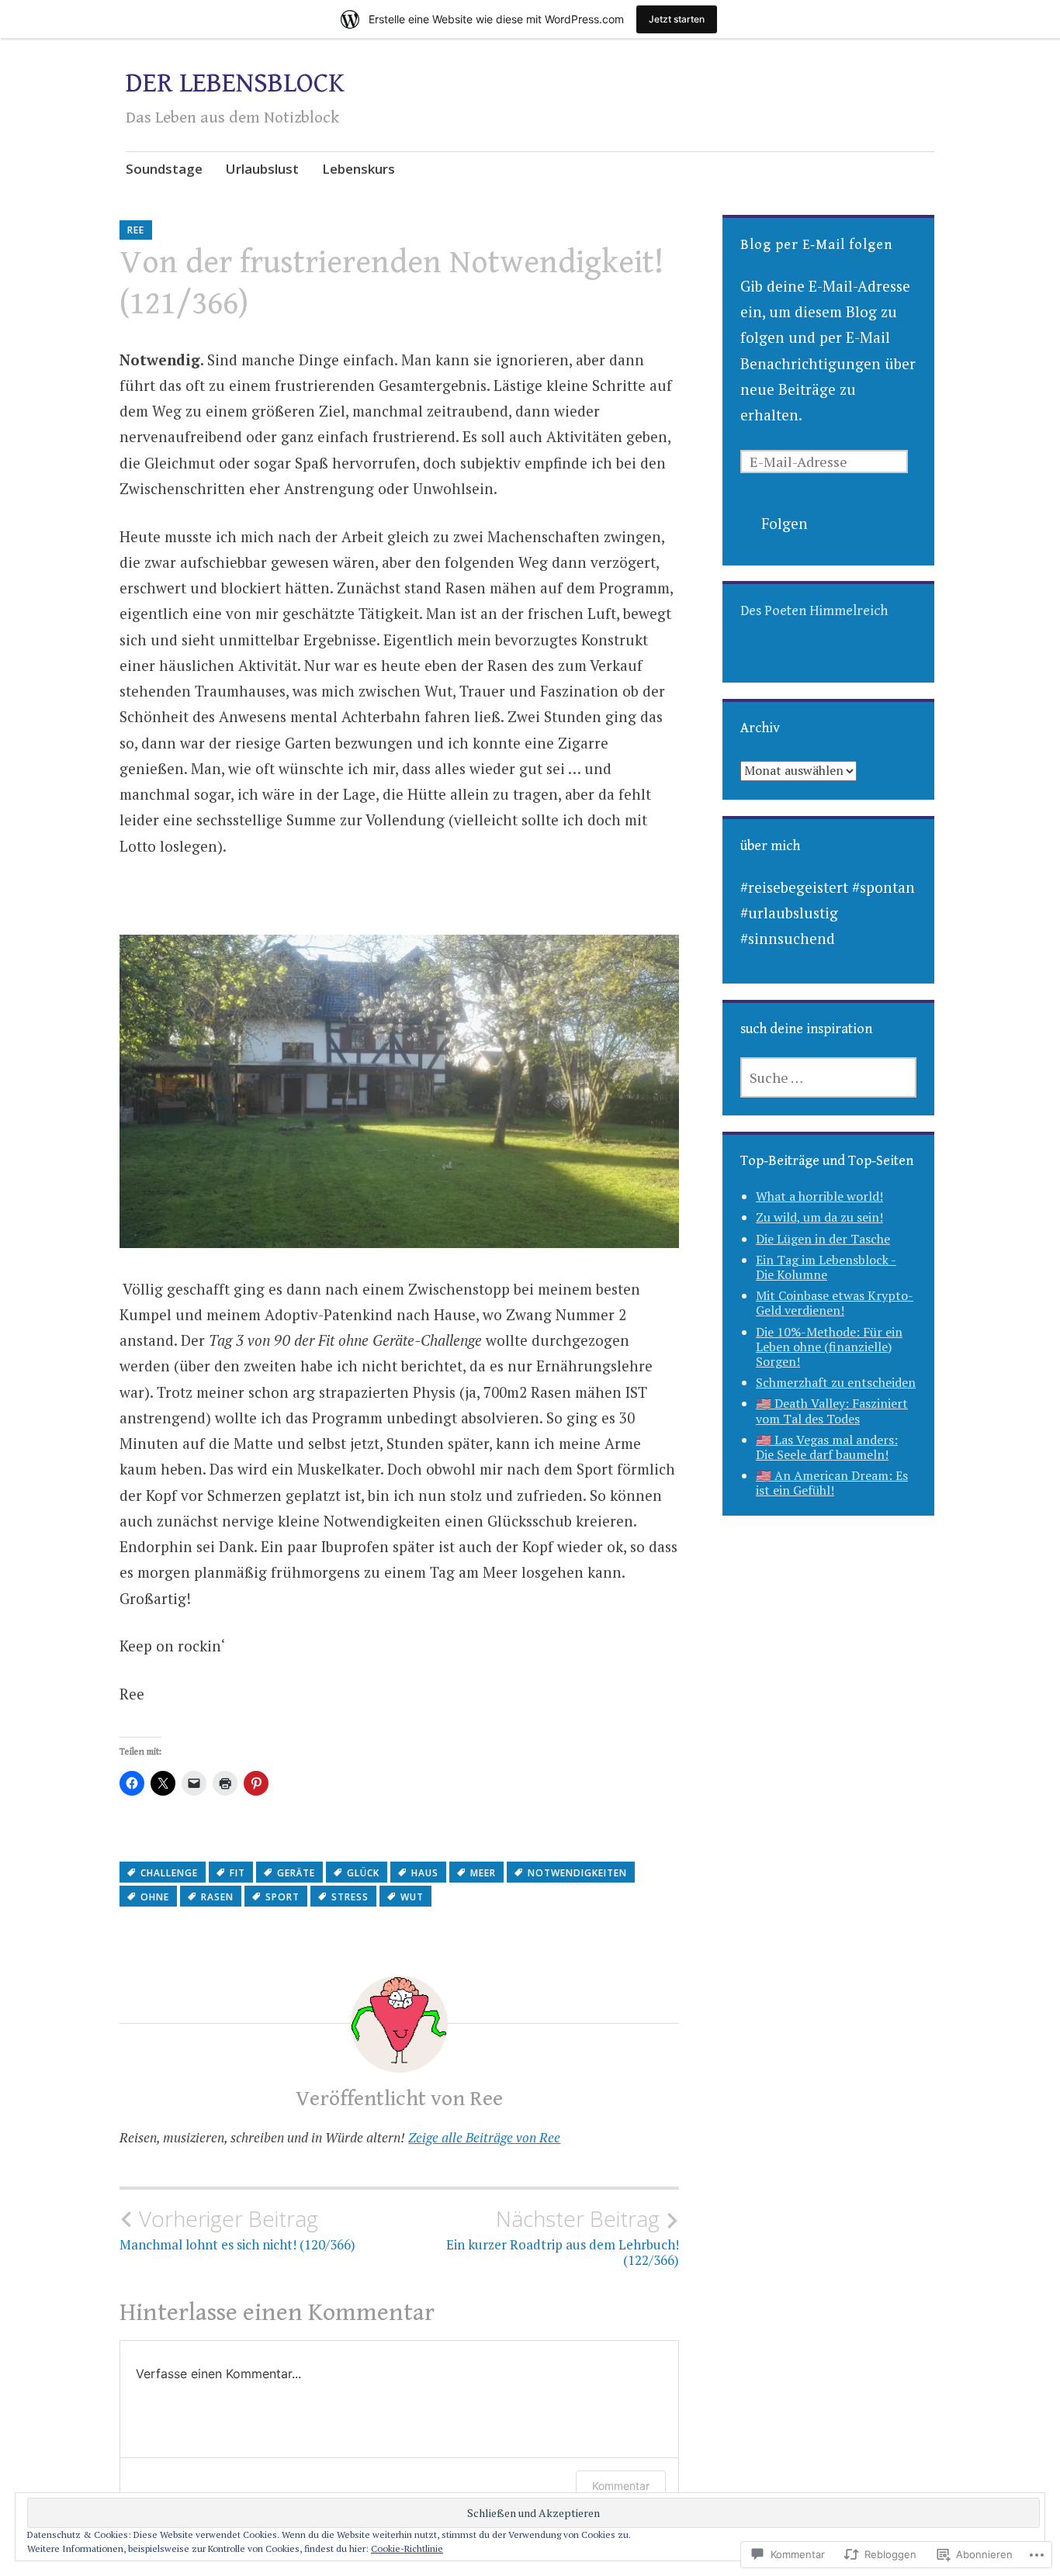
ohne (155, 1897)
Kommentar (621, 2486)
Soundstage (164, 169)
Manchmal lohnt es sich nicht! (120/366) (237, 2229)
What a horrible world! (819, 1196)
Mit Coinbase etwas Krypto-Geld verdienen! (835, 1303)
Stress (350, 1897)
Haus (425, 1873)
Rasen (217, 1897)
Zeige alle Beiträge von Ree (484, 2137)
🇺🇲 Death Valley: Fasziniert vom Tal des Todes (832, 1411)
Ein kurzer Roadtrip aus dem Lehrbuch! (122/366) (563, 2237)
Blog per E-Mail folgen (816, 245)
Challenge (169, 1873)
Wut (412, 1897)
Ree (136, 230)
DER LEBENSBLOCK (235, 83)
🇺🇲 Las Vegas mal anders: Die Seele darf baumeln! (827, 1447)
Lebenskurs (359, 169)
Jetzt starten (677, 19)
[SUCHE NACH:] (828, 1077)
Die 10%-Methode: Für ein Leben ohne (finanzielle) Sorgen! (829, 1347)
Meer (483, 1873)
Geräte (296, 1873)
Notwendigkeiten (577, 1873)
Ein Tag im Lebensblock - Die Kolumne (826, 1267)
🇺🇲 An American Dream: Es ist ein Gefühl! (832, 1483)
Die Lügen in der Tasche (823, 1239)
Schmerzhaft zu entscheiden (836, 1382)
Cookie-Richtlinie (407, 2548)
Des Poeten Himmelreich (814, 611)
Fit (237, 1873)
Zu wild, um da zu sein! (819, 1217)
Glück (363, 1873)
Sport (282, 1897)
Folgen (785, 523)
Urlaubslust (262, 169)
